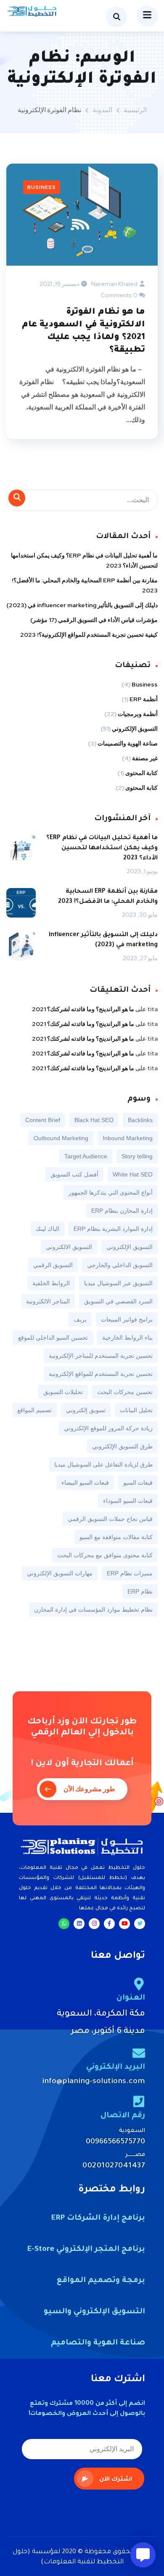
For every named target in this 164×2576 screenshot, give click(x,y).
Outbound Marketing (61, 1138)
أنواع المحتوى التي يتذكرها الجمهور (111, 1192)
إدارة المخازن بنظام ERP (122, 1211)
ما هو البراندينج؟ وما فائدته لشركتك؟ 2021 (83, 1009)
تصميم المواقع (34, 1410)
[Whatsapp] (64, 1924)
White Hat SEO (133, 1174)
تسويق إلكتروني (86, 1410)
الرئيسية (135, 110)
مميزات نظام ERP (130, 1573)
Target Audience (86, 1156)
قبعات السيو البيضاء (85, 1483)
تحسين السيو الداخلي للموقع (53, 1338)
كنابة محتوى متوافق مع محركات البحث (105, 1555)
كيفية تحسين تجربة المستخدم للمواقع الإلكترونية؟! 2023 (89, 635)
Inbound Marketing (128, 1138)
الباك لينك (48, 1229)
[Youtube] (124, 1924)
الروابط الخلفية (51, 1283)
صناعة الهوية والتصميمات (128, 743)
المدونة (102, 110)
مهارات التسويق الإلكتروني (60, 1573)
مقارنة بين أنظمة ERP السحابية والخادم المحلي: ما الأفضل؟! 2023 (85, 585)
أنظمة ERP (144, 699)
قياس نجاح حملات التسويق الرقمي (110, 1519)
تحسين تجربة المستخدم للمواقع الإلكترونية (101, 1374)
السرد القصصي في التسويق (118, 1301)
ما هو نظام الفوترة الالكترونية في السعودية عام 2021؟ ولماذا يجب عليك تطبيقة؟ (83, 331)
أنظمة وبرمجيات (138, 714)
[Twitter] (140, 1924)
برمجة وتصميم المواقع (101, 2281)
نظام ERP (140, 1591)
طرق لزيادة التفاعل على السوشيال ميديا (103, 1464)
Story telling (137, 1156)
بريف (80, 1319)
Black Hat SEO (94, 1120)
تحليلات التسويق (63, 1392)
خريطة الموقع (119, 2506)
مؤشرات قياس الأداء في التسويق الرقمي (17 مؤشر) (94, 620)
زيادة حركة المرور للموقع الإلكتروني (108, 1428)
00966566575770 (115, 2142)
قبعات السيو (138, 1483)
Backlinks (140, 1120)
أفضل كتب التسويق (74, 1174)
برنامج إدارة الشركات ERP (98, 2218)
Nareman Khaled (114, 284)
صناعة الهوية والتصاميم (98, 2343)
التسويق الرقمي (53, 1265)
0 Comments (119, 295)
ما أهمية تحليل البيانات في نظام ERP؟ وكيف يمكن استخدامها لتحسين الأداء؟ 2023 (84, 560)
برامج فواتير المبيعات (127, 1319)
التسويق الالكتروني (69, 1247)
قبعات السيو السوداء (128, 1501)
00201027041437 (114, 2166)
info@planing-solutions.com (94, 2082)
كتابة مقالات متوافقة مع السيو (116, 1537)
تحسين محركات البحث (125, 1392)
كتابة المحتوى (142, 773)
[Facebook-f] (109, 1924)
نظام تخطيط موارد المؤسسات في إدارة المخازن (93, 1610)
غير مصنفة (145, 758)
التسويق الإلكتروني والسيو (94, 2312)
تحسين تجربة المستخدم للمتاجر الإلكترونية (101, 1356)
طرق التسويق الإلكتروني (122, 1446)
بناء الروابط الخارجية (127, 1338)
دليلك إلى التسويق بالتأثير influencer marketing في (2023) (82, 605)
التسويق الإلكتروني (135, 729)
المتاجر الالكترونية (48, 1301)
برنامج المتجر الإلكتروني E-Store (86, 2250)
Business (42, 187)
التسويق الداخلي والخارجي (120, 1265)
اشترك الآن (116, 2480)
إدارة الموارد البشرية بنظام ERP (113, 1229)
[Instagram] (94, 1924)
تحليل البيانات (136, 1410)
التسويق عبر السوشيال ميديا (118, 1283)
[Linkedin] (79, 1924)
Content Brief (43, 1120)
